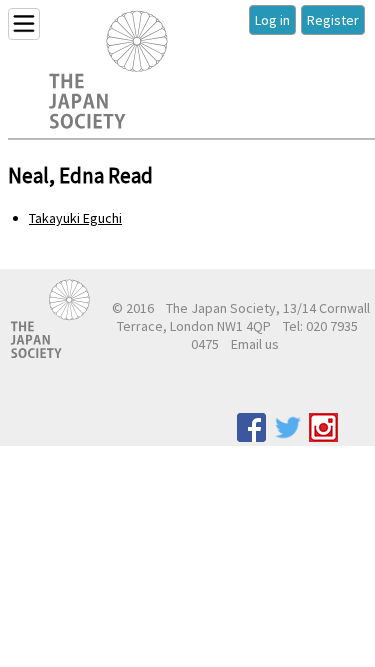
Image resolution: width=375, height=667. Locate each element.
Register (333, 20)
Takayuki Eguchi (75, 218)
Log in (272, 20)
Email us (255, 344)
